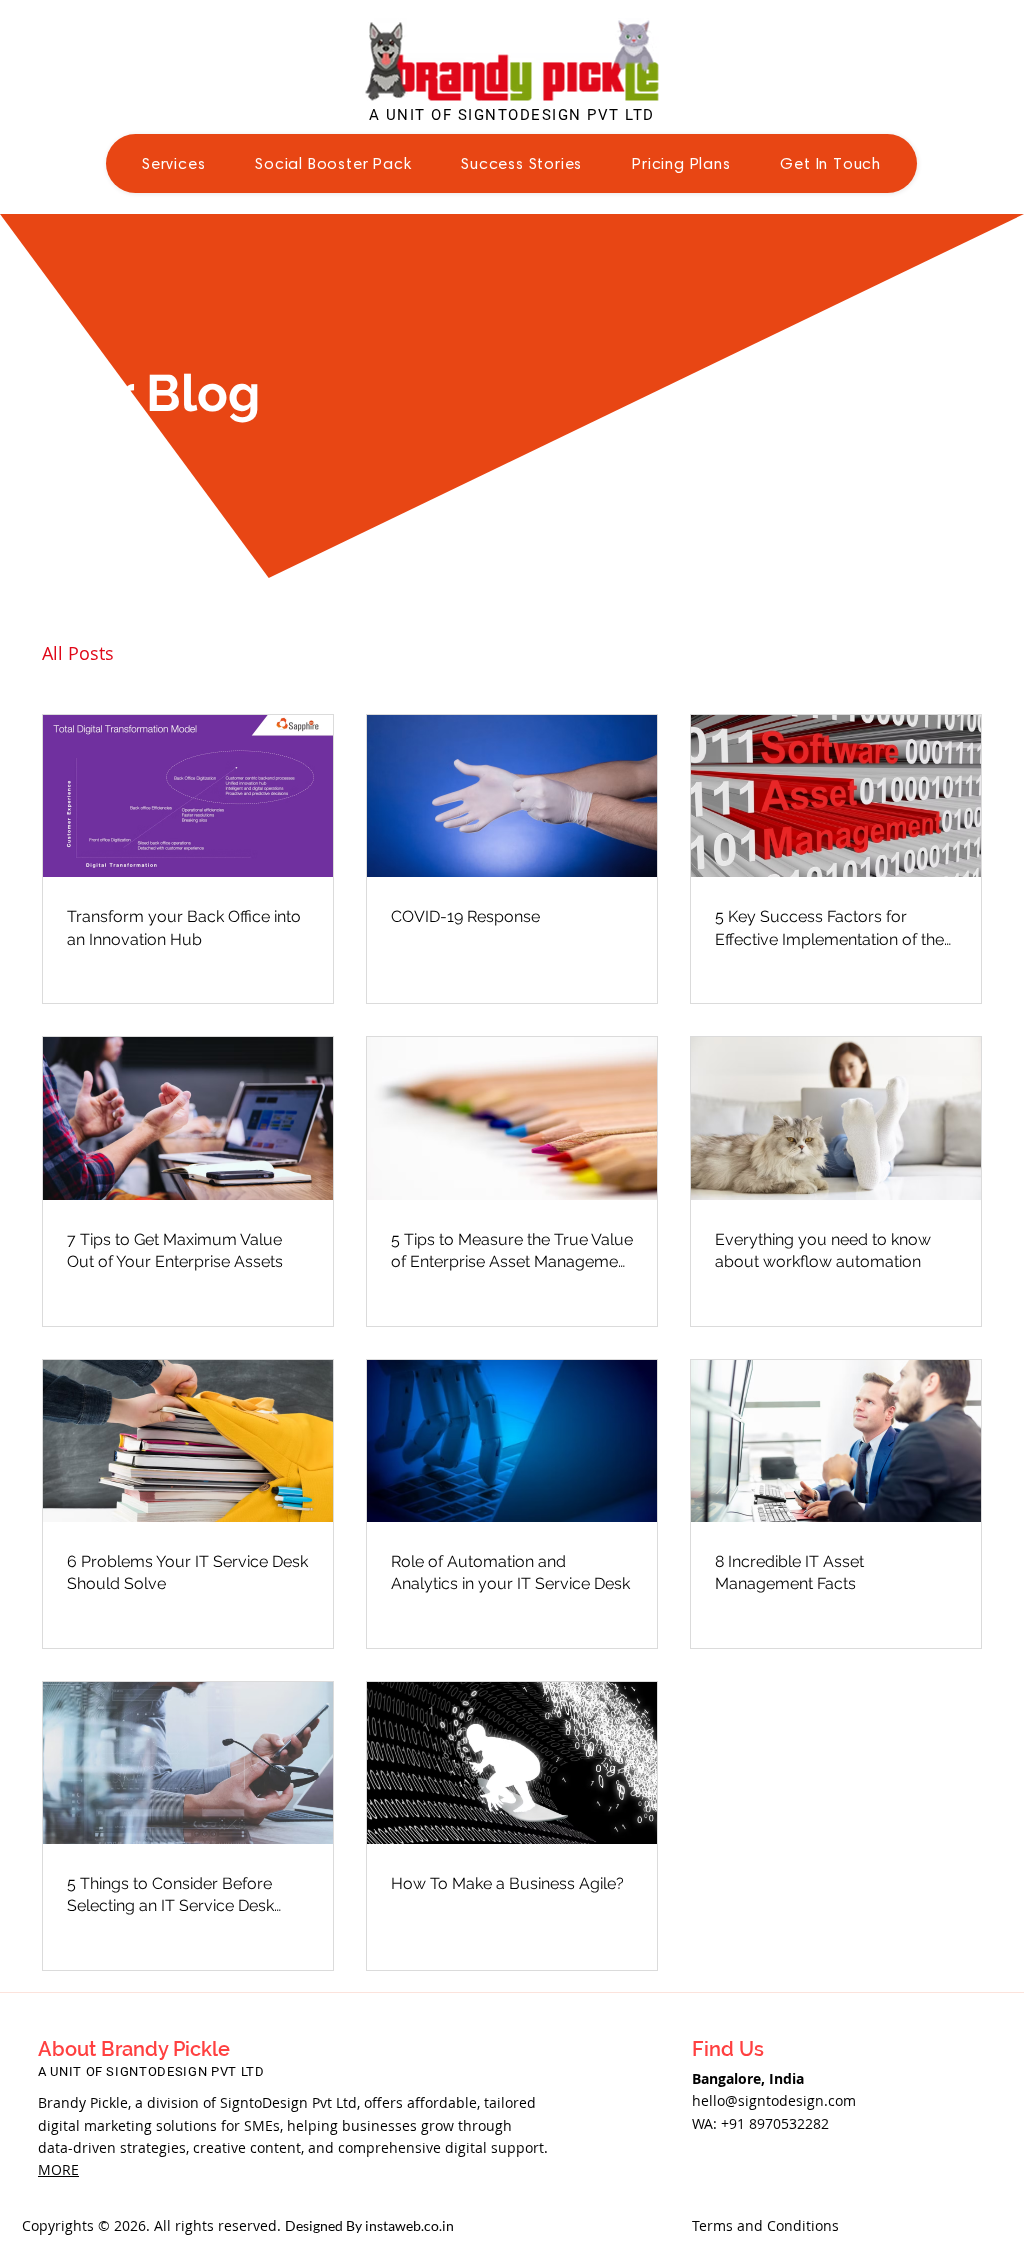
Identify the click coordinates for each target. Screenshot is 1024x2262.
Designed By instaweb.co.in (369, 2225)
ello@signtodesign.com (778, 2100)
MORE (58, 2169)
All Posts (78, 653)
